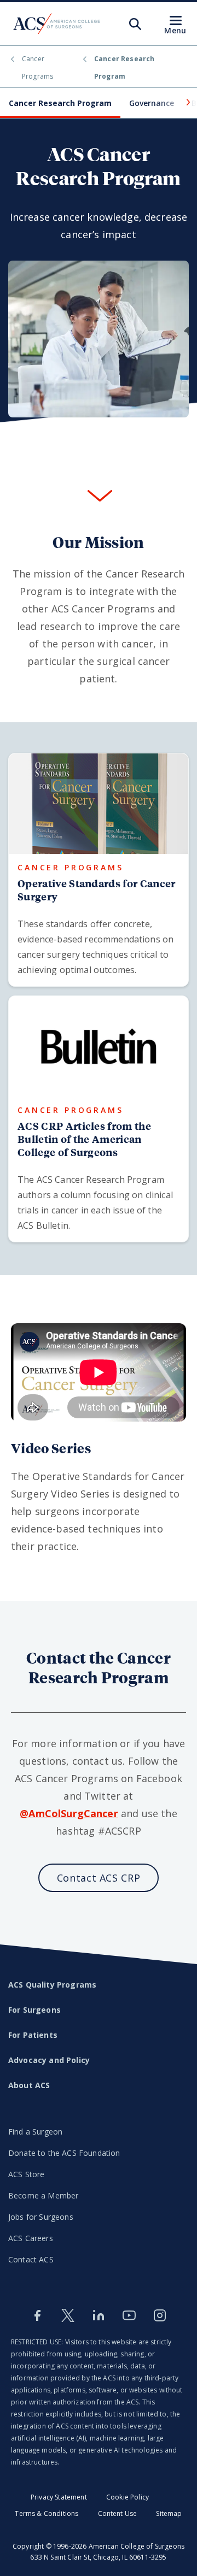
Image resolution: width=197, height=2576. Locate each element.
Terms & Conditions (47, 2513)
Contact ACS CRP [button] (99, 1878)
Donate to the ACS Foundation (64, 2153)
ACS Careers (31, 2238)
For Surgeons (34, 2010)
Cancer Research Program (60, 103)
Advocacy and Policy (49, 2060)
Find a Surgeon (35, 2132)
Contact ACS (31, 2259)
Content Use (118, 2513)
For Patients (33, 2035)
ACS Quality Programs (52, 1985)
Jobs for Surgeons (41, 2217)
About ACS (29, 2085)
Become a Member (43, 2195)
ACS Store (26, 2174)
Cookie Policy (128, 2497)
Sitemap (169, 2513)
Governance (152, 103)
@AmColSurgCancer (69, 1813)
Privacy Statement (59, 2497)
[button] (187, 102)
